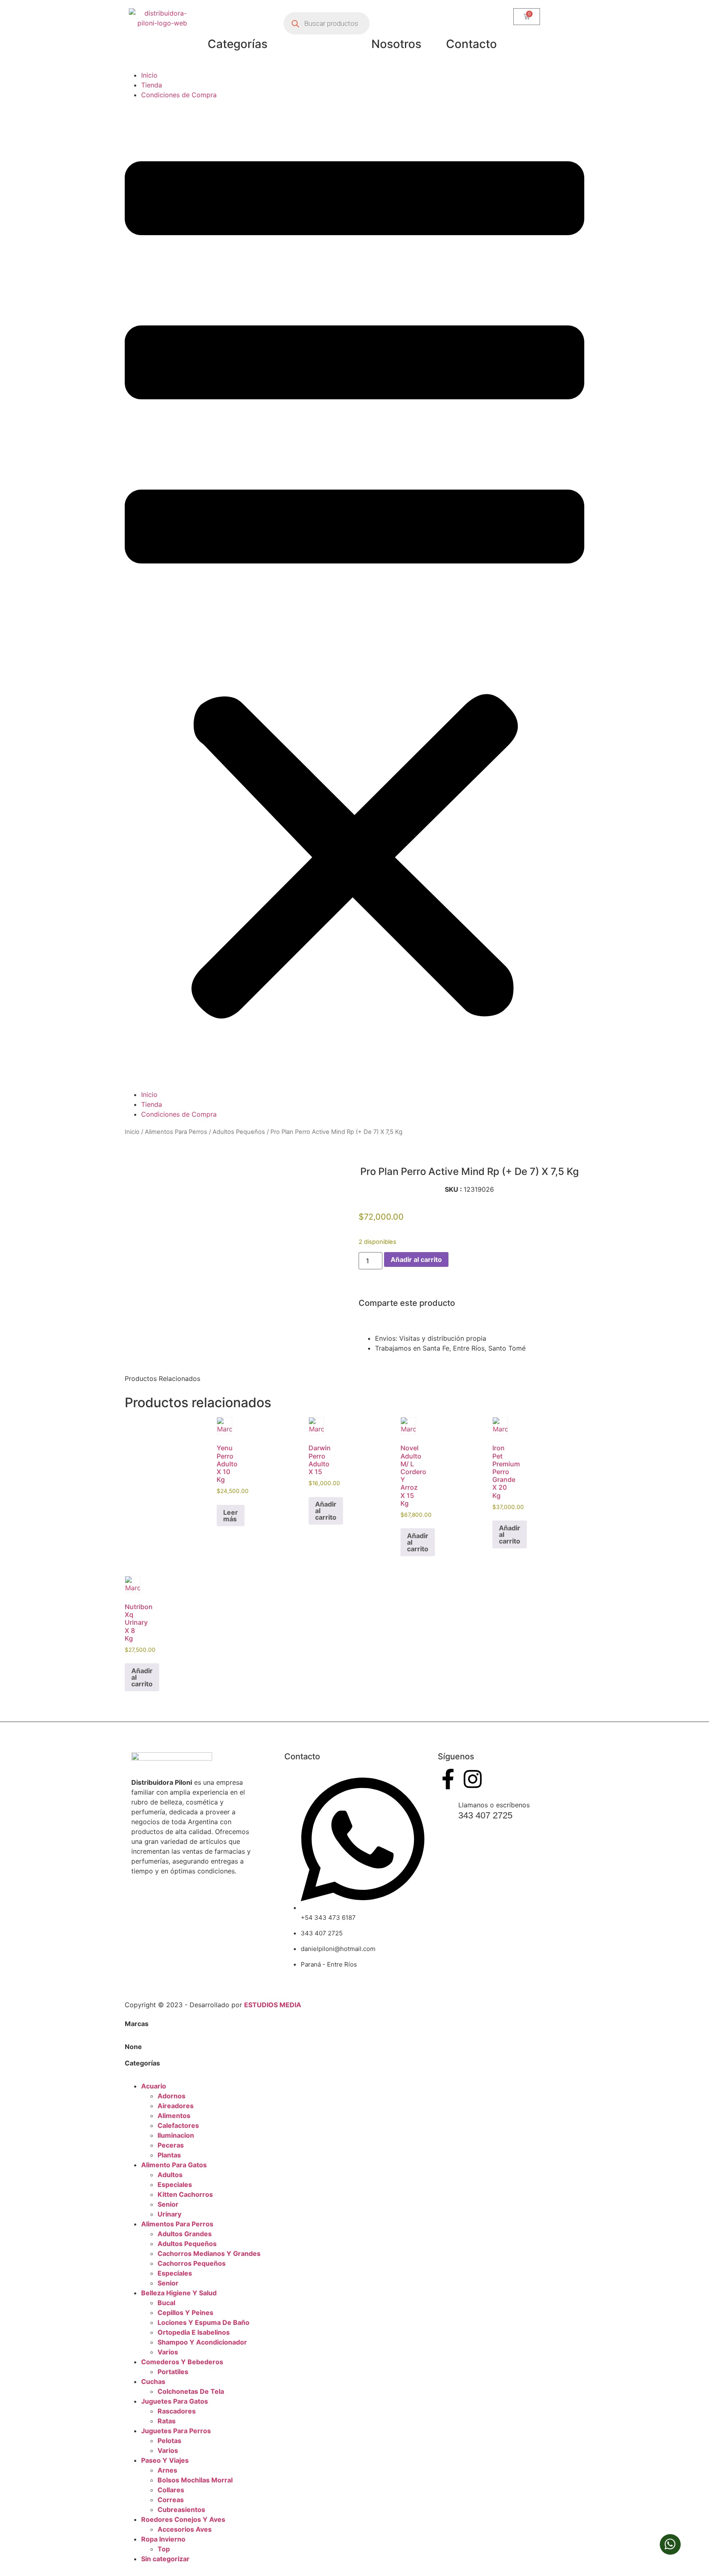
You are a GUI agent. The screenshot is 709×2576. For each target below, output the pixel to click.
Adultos (170, 2175)
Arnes (167, 2470)
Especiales (175, 2184)
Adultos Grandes (185, 2234)
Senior (168, 2204)
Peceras (171, 2145)
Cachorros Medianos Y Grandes (209, 2253)
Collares (171, 2490)
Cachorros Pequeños (192, 2263)
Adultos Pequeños (239, 1132)
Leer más (231, 1516)
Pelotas (169, 2441)
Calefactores (178, 2125)
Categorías (238, 44)
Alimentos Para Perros (176, 1132)
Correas (171, 2500)
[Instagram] (473, 1779)
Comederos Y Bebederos (182, 2362)
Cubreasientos (181, 2510)
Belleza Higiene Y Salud (179, 2293)
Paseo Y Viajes (165, 2460)
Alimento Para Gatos (174, 2165)
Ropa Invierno (163, 2539)
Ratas (167, 2421)
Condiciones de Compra (179, 95)
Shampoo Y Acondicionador (202, 2342)
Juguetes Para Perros (176, 2431)
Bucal (166, 2303)
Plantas (169, 2155)
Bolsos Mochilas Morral (195, 2480)
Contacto (471, 44)
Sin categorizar (165, 2559)
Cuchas (153, 2381)
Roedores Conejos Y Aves (183, 2519)
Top (164, 2549)
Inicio (149, 75)
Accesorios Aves (185, 2529)
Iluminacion (176, 2135)
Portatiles (173, 2372)
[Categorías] (238, 18)
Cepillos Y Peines (185, 2313)
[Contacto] (471, 18)
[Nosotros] (396, 18)
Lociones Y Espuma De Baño (204, 2322)
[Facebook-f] (448, 1779)
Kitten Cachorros (185, 2194)
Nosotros (396, 44)
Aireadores (176, 2106)
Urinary (169, 2214)
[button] (354, 595)
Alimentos (174, 2116)
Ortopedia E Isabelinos (194, 2332)
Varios (168, 2352)
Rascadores (177, 2411)
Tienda (152, 85)
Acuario (154, 2086)
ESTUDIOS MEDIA (273, 2005)
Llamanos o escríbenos (494, 1805)
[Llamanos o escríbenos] (445, 1807)
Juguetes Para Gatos (175, 2401)
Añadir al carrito (416, 1259)
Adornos (172, 2096)
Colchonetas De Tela (191, 2391)
